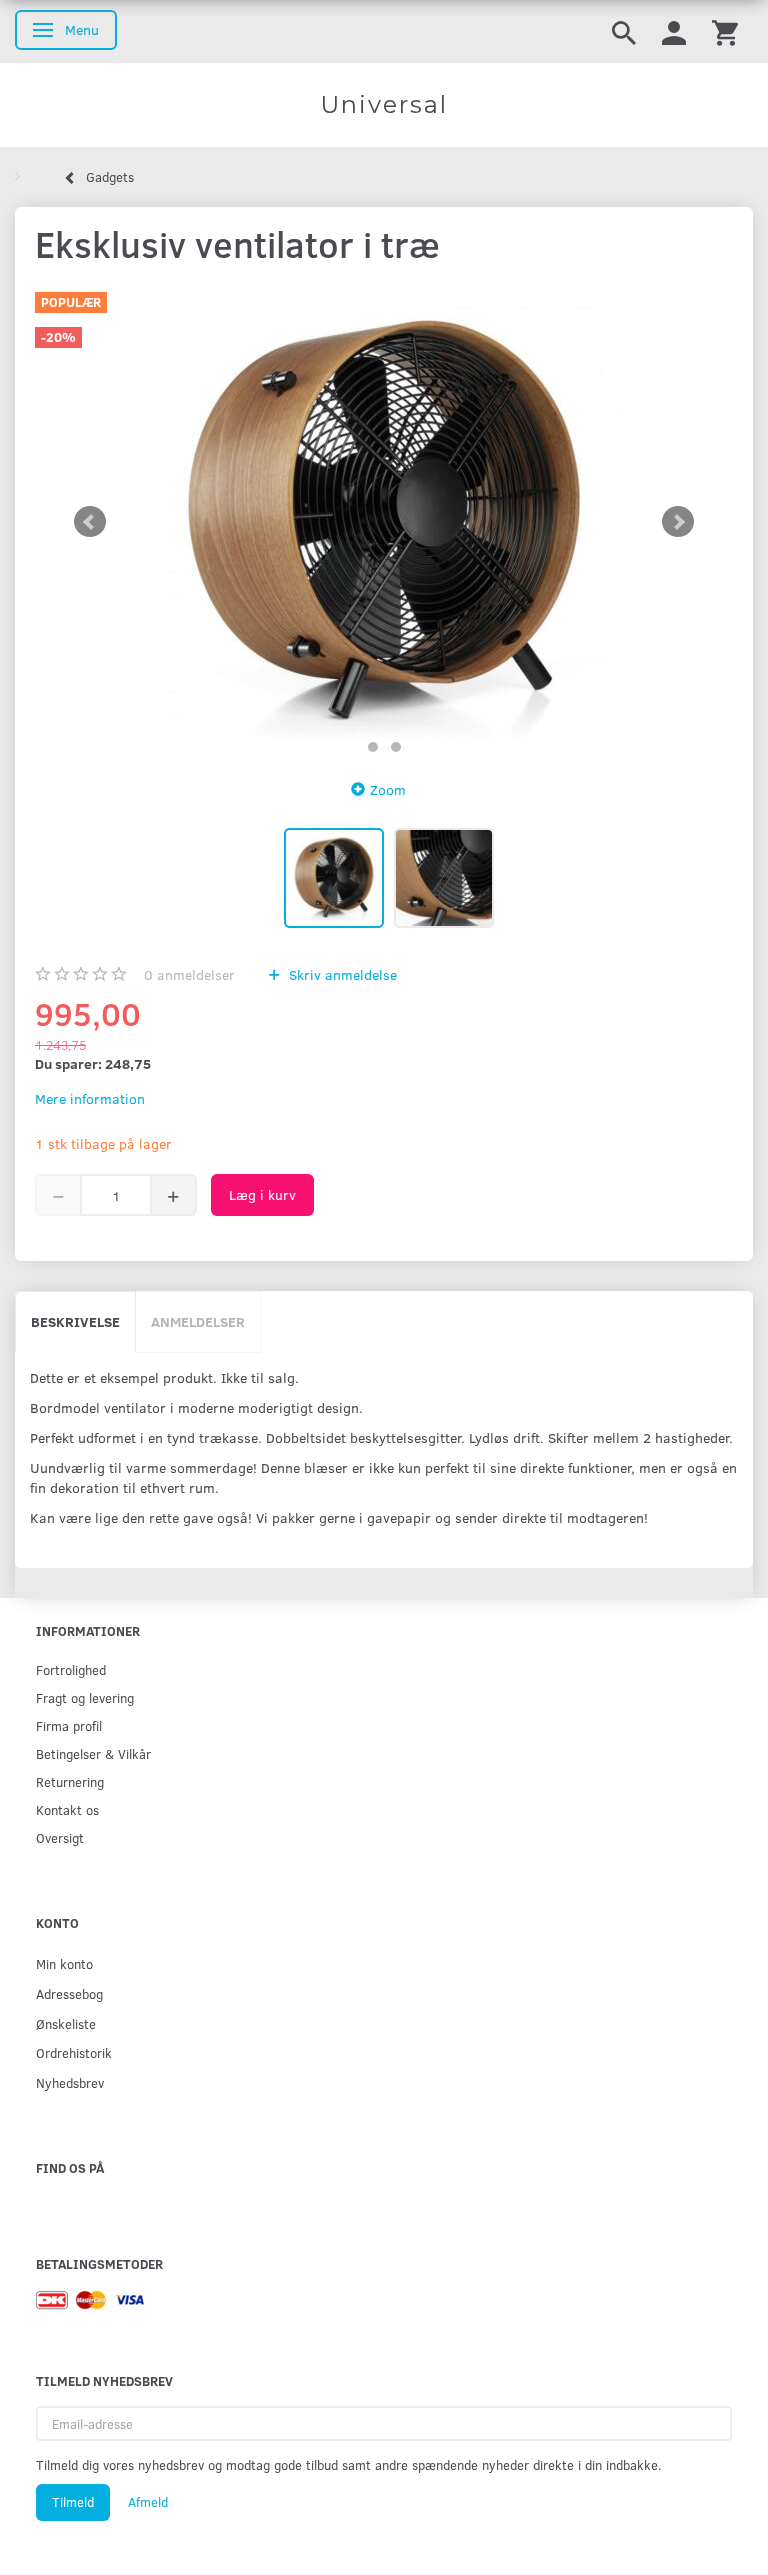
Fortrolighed (71, 1669)
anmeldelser (189, 974)
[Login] (674, 31)
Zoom (388, 789)
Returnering (70, 1781)
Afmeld (148, 2502)
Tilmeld (73, 2502)
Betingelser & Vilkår (93, 1753)
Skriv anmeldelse (341, 974)
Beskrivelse (75, 1321)
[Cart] (725, 31)
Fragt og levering (85, 1697)
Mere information (90, 1098)
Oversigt (60, 1837)
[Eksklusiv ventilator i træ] (384, 522)
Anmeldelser (198, 1321)
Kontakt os (67, 1809)
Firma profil (69, 1725)
